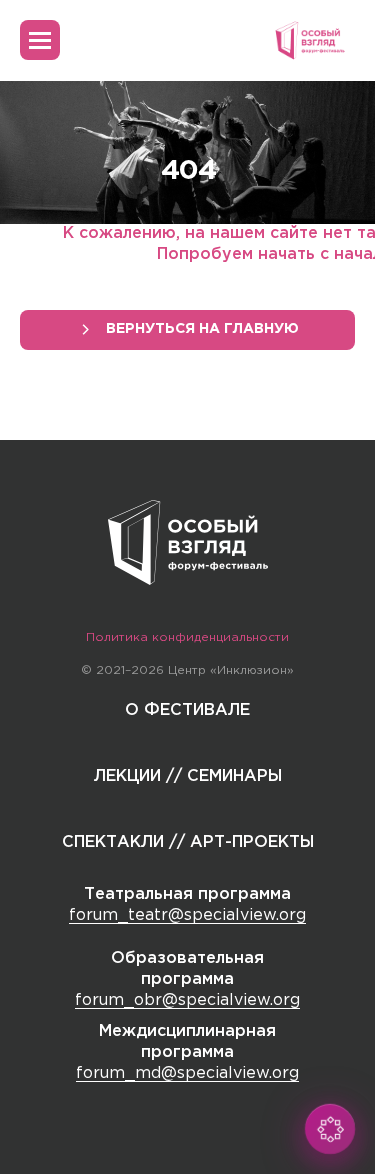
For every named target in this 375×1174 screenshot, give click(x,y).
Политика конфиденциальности (187, 637)
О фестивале (187, 710)
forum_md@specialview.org (187, 1073)
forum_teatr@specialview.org (187, 915)
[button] (330, 1129)
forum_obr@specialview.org (187, 1000)
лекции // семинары (188, 776)
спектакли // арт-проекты (188, 842)
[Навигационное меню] (40, 40)
